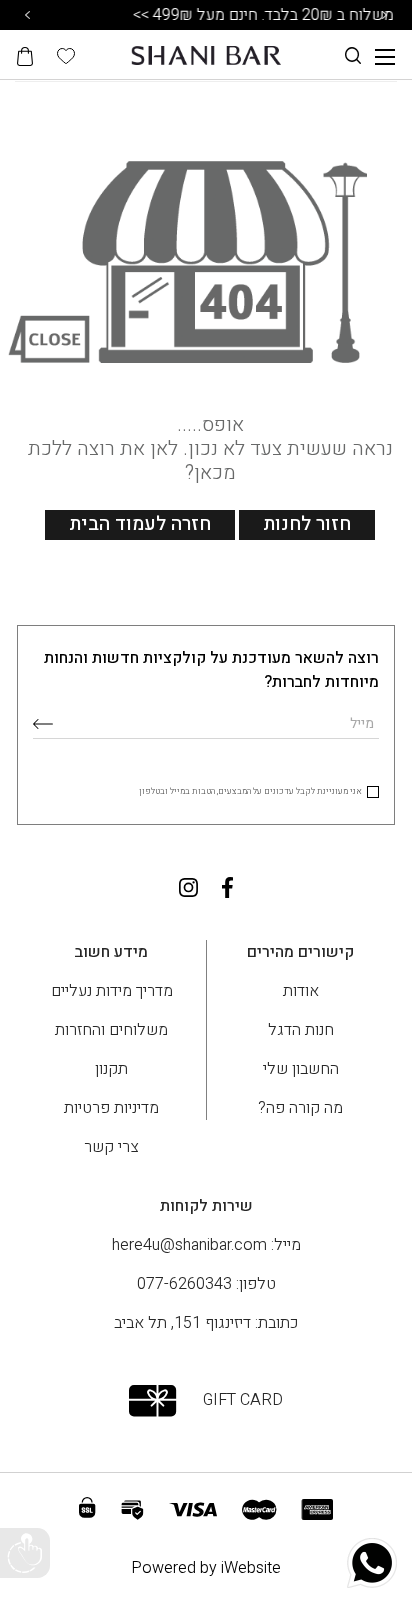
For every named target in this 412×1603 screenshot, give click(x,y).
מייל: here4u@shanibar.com (206, 1245)
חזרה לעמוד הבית (140, 524)
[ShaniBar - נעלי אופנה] (206, 55)
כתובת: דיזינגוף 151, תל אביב (206, 1323)
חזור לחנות (307, 524)
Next (385, 15)
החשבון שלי (301, 1069)
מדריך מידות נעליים (112, 991)
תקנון (111, 1069)
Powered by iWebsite (206, 1568)
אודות (301, 991)
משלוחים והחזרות (111, 1030)
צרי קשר (111, 1147)
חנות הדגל (301, 1030)
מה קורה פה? (300, 1108)
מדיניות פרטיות (111, 1108)
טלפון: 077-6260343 (206, 1284)
